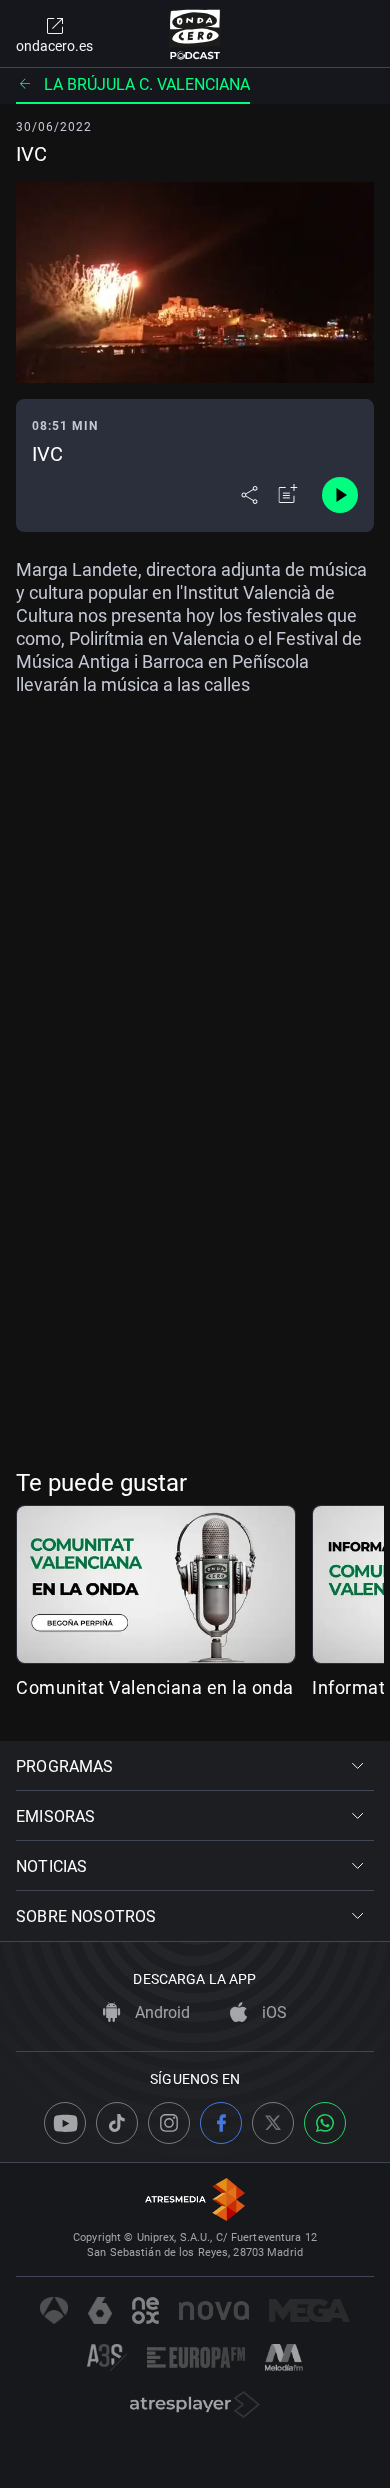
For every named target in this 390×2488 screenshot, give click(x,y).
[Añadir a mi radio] (288, 495)
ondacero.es (54, 46)
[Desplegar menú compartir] (249, 495)
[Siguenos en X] (273, 2123)
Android (160, 2012)
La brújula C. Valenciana (147, 84)
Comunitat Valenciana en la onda (155, 1687)
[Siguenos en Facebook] (221, 2123)
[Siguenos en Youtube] (65, 2123)
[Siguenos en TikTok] (117, 2123)
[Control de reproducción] (340, 495)
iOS (272, 2012)
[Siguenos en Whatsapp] (325, 2123)
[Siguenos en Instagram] (169, 2123)
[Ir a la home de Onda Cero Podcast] (195, 34)
